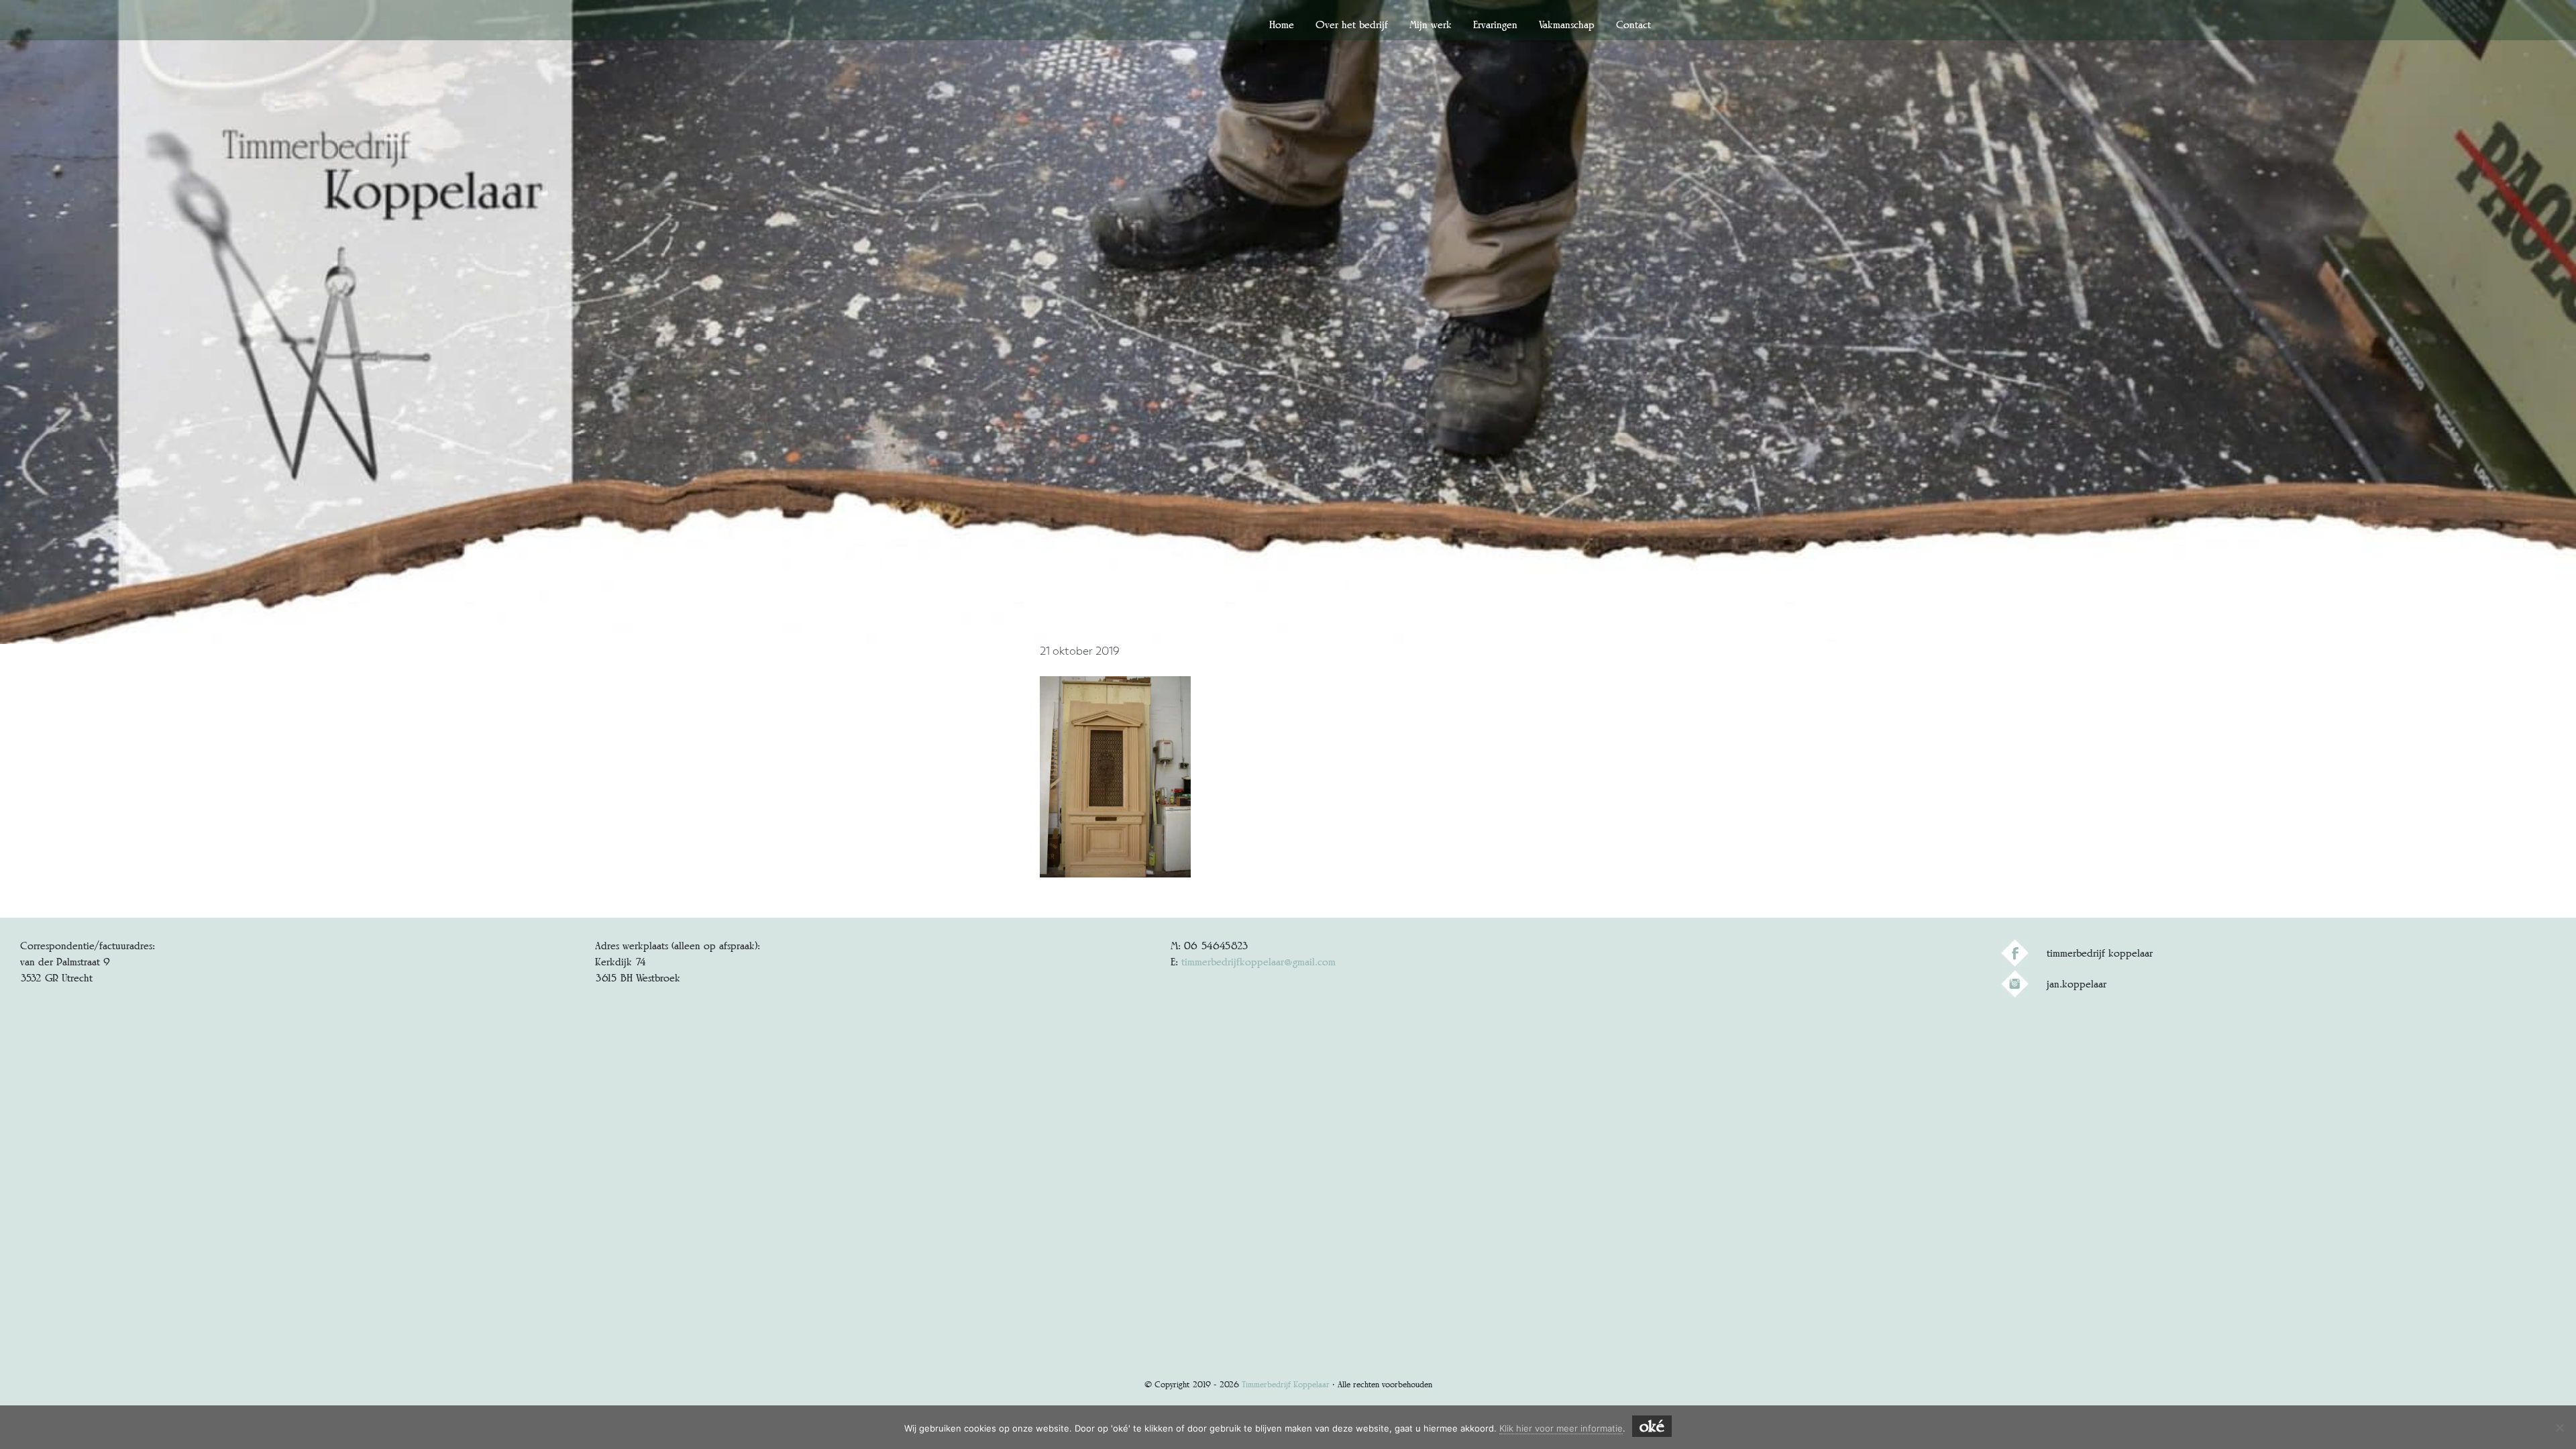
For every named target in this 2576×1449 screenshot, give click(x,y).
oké (1652, 1426)
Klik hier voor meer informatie (1561, 1428)
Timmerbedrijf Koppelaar (1286, 1384)
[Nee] (2559, 1428)
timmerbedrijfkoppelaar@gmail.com (1258, 962)
